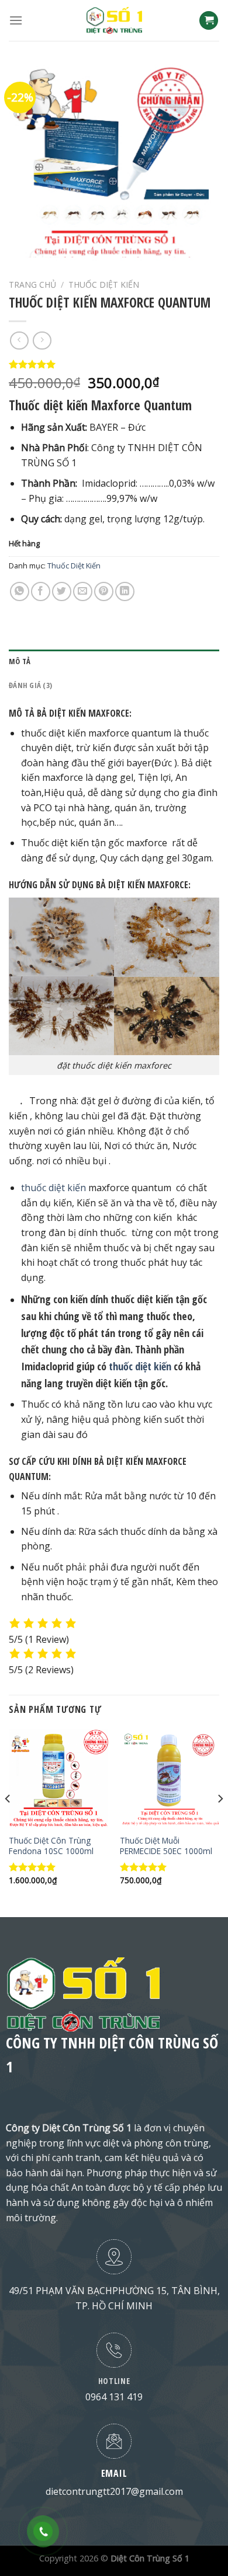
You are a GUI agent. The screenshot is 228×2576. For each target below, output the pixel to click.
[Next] (220, 1822)
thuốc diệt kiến (53, 1188)
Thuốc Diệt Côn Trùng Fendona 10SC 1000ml (51, 1846)
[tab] (114, 661)
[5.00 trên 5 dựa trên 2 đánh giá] (114, 364)
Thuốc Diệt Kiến (104, 285)
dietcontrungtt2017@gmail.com (114, 2491)
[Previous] (8, 1822)
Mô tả (20, 661)
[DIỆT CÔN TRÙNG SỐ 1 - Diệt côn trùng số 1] (114, 20)
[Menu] (16, 20)
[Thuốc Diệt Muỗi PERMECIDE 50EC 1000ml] (170, 1779)
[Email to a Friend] (83, 591)
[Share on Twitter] (62, 591)
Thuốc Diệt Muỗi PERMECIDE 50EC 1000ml (166, 1846)
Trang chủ (32, 285)
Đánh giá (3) (30, 685)
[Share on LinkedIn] (125, 591)
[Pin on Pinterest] (104, 591)
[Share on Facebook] (41, 591)
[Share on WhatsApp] (20, 591)
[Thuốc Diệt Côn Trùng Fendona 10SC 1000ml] (58, 1779)
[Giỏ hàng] (209, 21)
